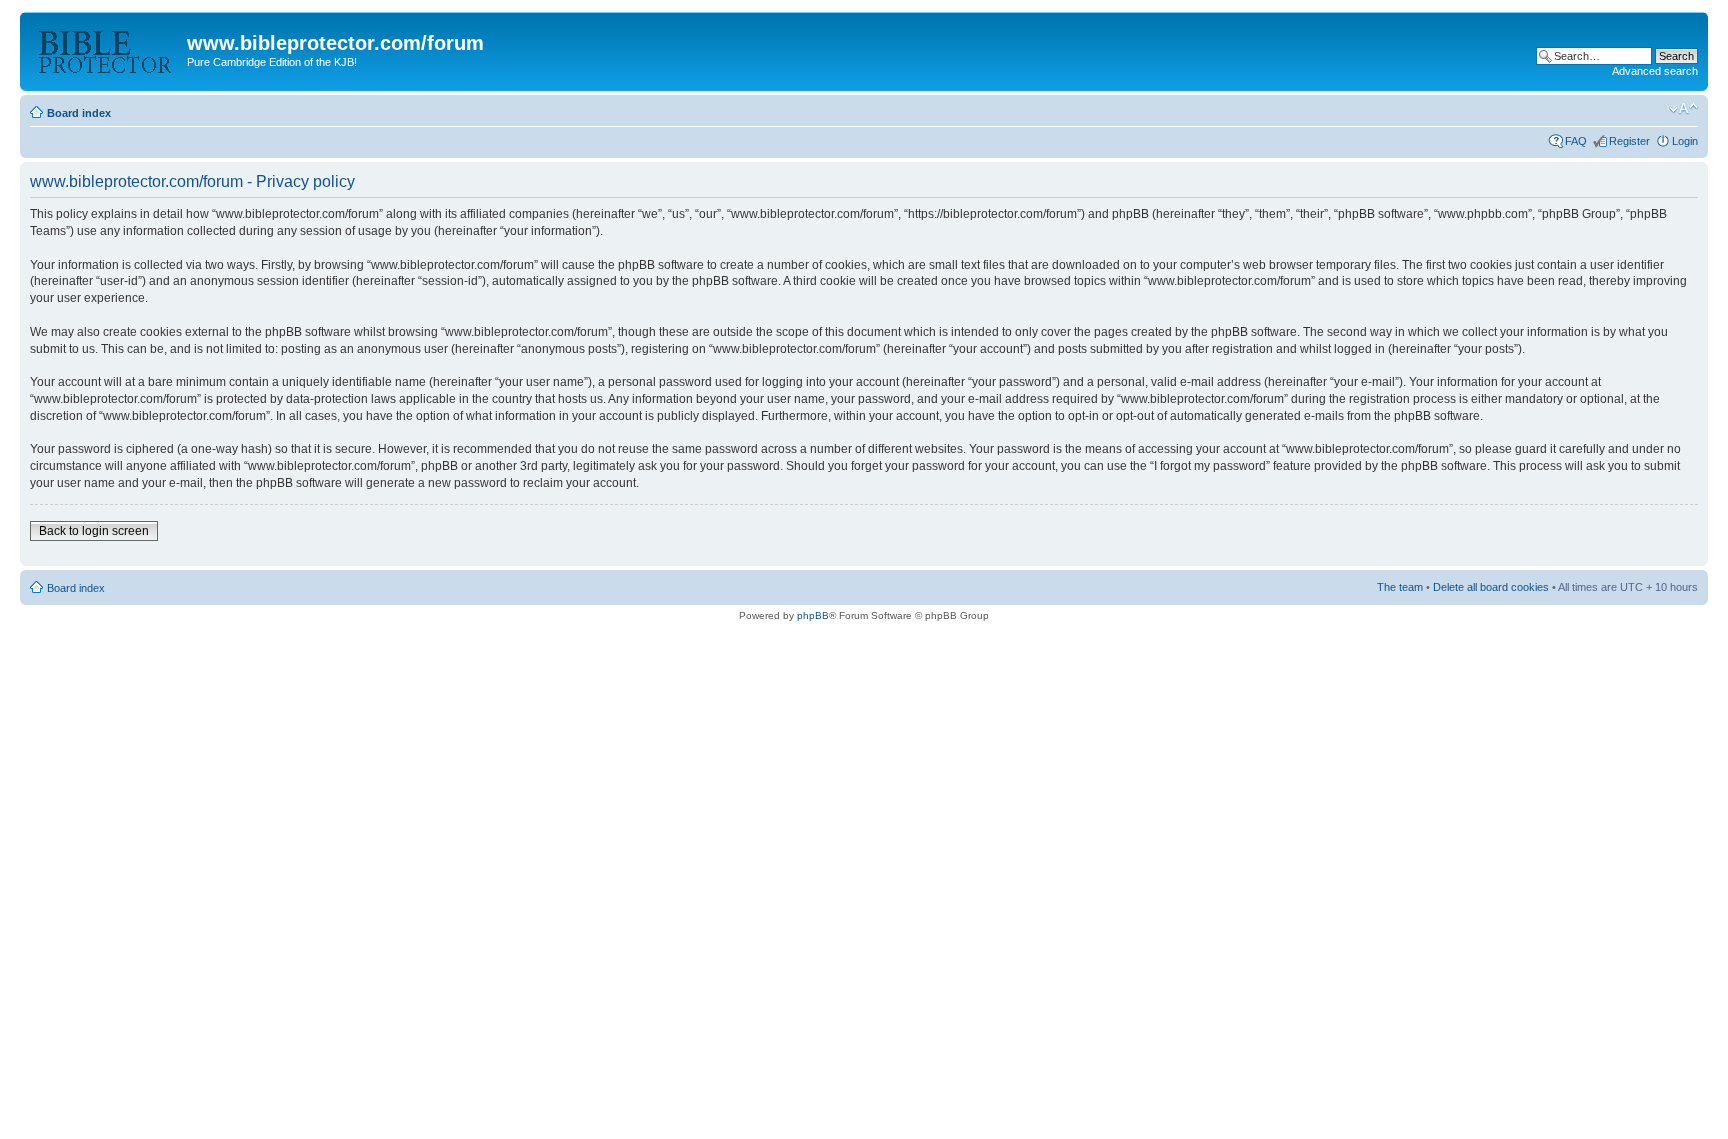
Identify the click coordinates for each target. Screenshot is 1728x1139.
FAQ (1576, 141)
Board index (79, 113)
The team (1400, 587)
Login (1685, 141)
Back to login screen (94, 531)
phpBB (813, 615)
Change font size (1683, 109)
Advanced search (1655, 71)
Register (1629, 141)
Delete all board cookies (1491, 587)
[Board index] (106, 49)
